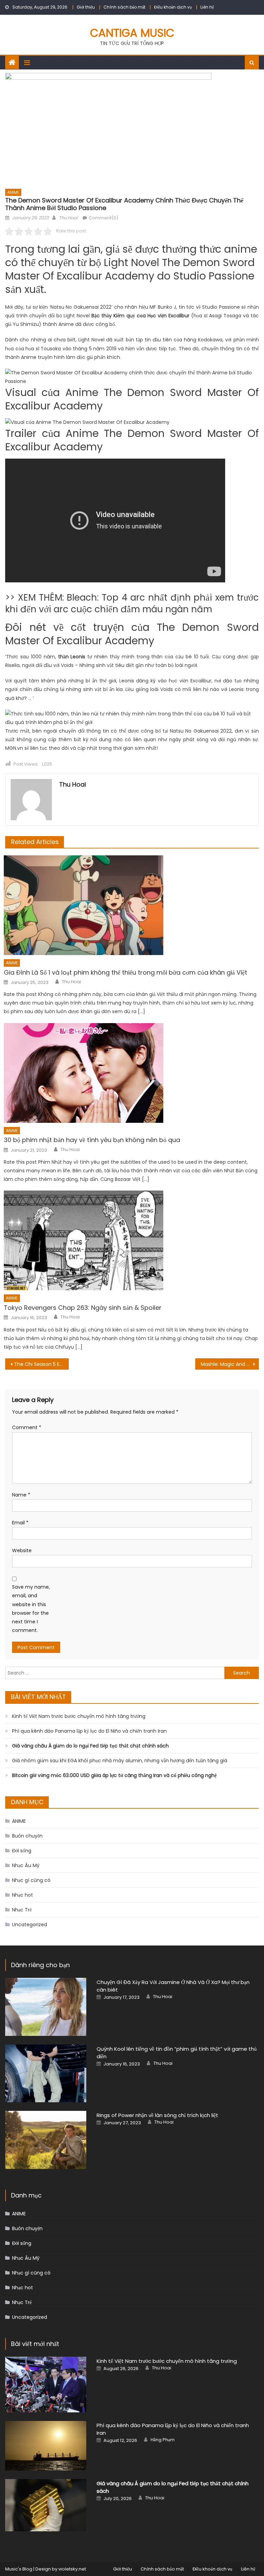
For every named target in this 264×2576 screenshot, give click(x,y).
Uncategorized (30, 1925)
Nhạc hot (23, 1895)
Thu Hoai (68, 218)
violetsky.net (72, 2569)
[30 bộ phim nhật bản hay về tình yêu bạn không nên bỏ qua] (131, 1073)
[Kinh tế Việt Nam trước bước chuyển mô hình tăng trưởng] (46, 2385)
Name (21, 1495)
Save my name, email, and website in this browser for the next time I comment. (31, 1609)
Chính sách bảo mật (124, 7)
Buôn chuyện (27, 1836)
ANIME (13, 192)
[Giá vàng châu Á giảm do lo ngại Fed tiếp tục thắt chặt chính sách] (46, 2505)
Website (22, 1550)
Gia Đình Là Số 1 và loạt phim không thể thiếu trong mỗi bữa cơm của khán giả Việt (125, 972)
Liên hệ (207, 7)
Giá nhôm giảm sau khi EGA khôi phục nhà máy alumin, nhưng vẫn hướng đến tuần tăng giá (120, 1761)
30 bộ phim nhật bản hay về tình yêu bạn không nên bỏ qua (92, 1140)
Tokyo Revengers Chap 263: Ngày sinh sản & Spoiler (83, 1308)
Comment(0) (103, 218)
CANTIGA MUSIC (132, 33)
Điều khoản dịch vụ (173, 7)
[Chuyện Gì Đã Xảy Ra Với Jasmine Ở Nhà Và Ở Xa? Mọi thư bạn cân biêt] (46, 2007)
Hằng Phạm (163, 2440)
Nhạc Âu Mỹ (26, 1865)
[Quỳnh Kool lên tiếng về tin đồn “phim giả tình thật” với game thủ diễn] (46, 2074)
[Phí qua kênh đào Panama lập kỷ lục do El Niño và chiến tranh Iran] (46, 2446)
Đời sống (22, 1851)
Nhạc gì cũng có (31, 1880)
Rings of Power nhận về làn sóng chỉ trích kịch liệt (157, 2115)
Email (20, 1523)
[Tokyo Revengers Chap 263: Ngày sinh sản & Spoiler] (131, 1240)
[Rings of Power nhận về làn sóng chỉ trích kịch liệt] (46, 2140)
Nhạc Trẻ (22, 1910)
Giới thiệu (86, 7)
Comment (27, 1427)
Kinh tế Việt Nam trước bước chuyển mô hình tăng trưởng (79, 1716)
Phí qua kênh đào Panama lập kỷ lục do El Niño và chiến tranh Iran (89, 1731)
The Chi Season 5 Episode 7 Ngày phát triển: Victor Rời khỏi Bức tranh (41, 1364)
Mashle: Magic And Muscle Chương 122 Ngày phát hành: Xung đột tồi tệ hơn (230, 1364)
